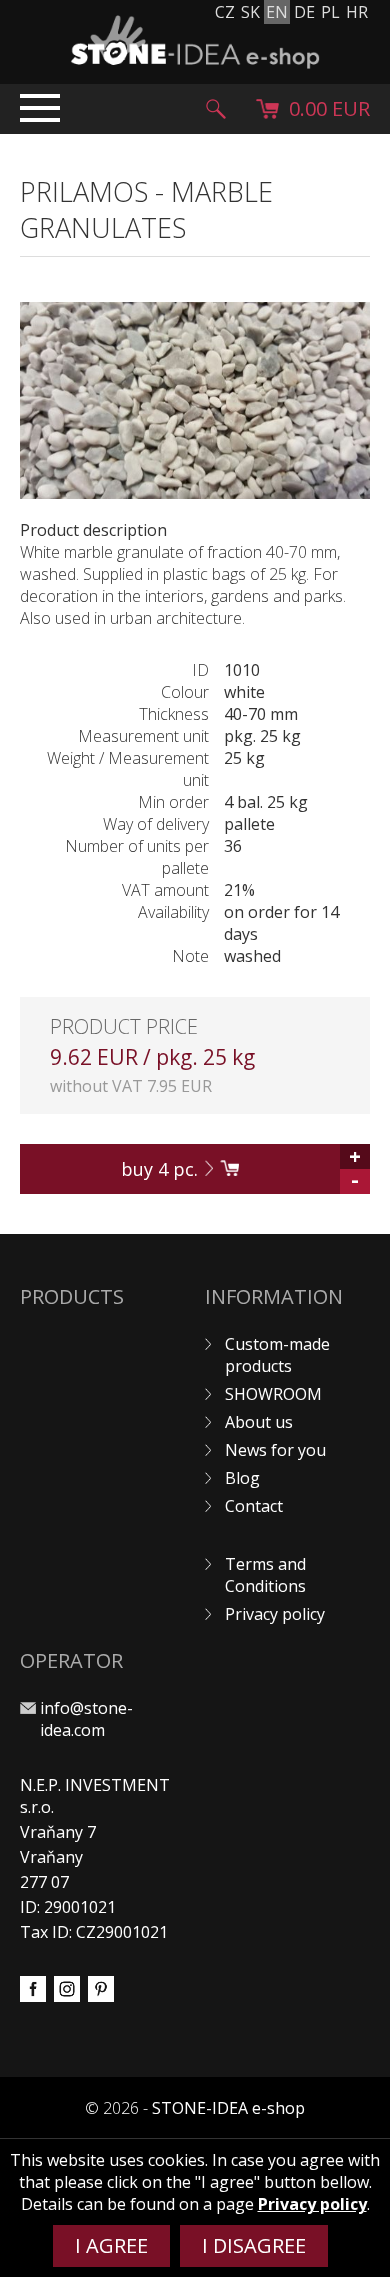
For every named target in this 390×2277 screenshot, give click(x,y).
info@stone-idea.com (86, 1719)
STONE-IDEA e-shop (228, 2108)
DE (304, 12)
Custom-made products (277, 1355)
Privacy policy (275, 1614)
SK (250, 12)
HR (357, 12)
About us (259, 1422)
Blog (242, 1478)
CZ (225, 12)
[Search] (216, 109)
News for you (275, 1450)
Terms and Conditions (265, 1575)
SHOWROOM (273, 1394)
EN (277, 12)
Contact (254, 1506)
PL (330, 12)
